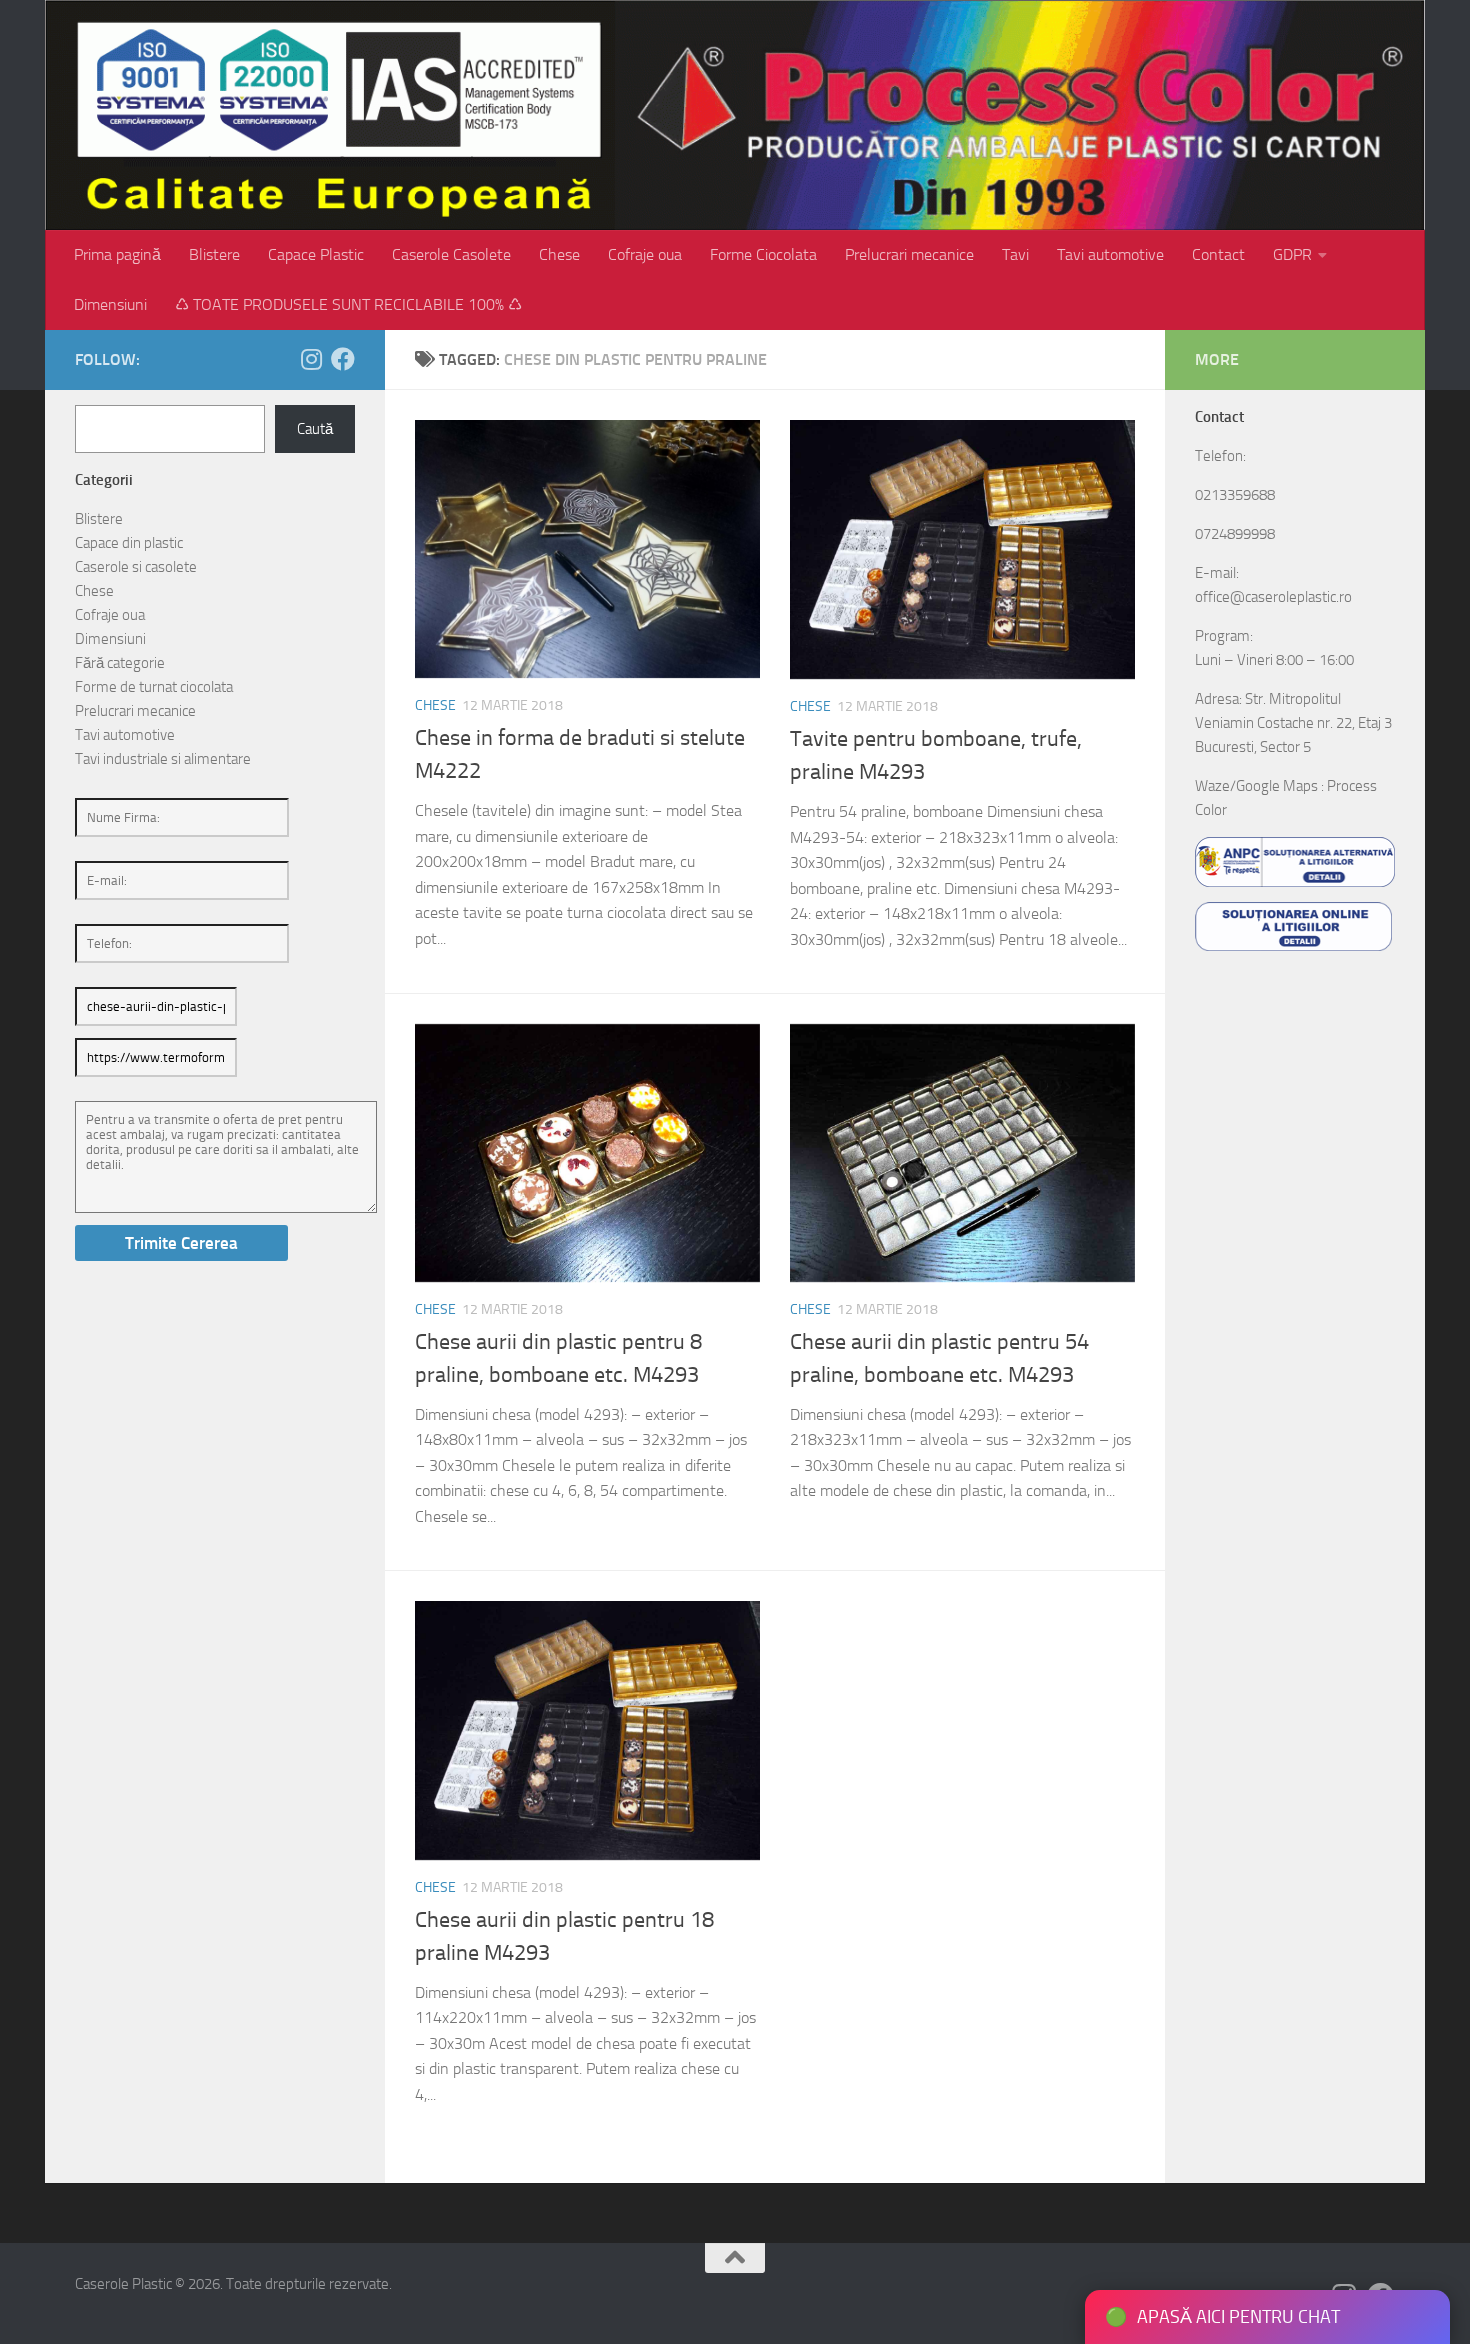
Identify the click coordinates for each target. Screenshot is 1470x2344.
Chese (559, 254)
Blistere (214, 254)
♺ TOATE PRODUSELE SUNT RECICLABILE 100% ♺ (348, 304)
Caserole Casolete (451, 254)
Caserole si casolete (136, 567)
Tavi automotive (1110, 254)
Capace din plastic (129, 543)
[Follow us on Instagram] (311, 359)
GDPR (1292, 254)
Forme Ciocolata (763, 254)
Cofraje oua (645, 254)
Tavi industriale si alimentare (163, 759)
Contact (1218, 254)
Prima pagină (117, 254)
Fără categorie (120, 663)
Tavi (1015, 254)
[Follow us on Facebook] (343, 359)
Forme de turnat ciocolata (154, 687)
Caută (315, 429)
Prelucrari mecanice (909, 254)
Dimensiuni (110, 304)
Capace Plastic (316, 254)
